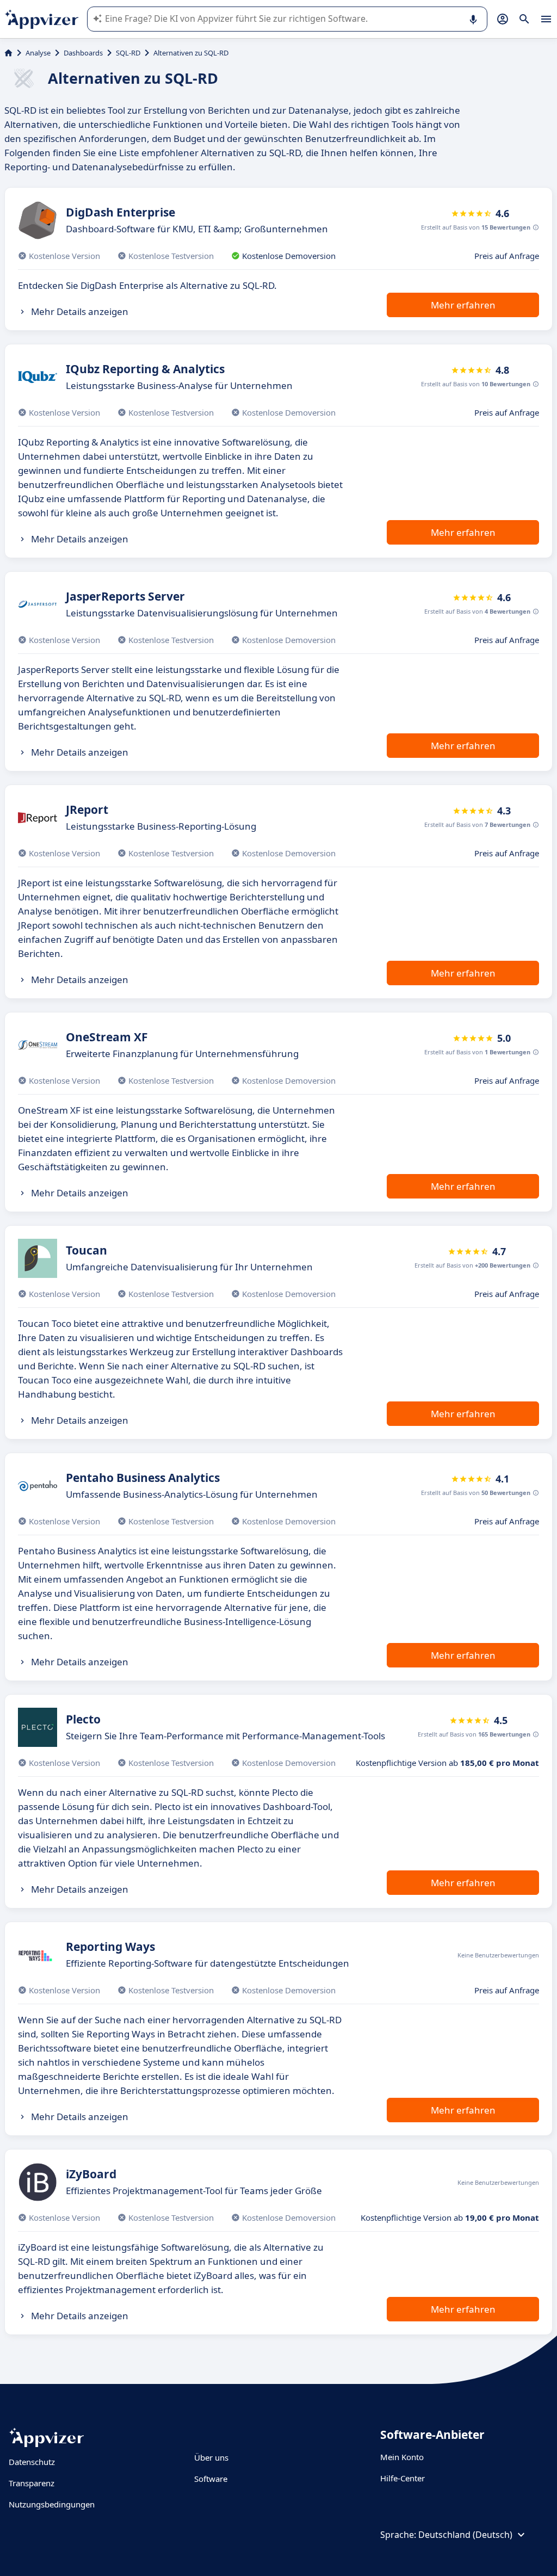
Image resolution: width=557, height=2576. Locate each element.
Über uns (211, 2457)
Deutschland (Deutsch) (465, 2535)
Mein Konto (402, 2457)
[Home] (8, 53)
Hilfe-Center (403, 2478)
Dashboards (83, 53)
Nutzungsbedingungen (52, 2504)
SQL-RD (128, 53)
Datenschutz (32, 2462)
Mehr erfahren (463, 305)
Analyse (38, 53)
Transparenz (32, 2483)
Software (211, 2479)
